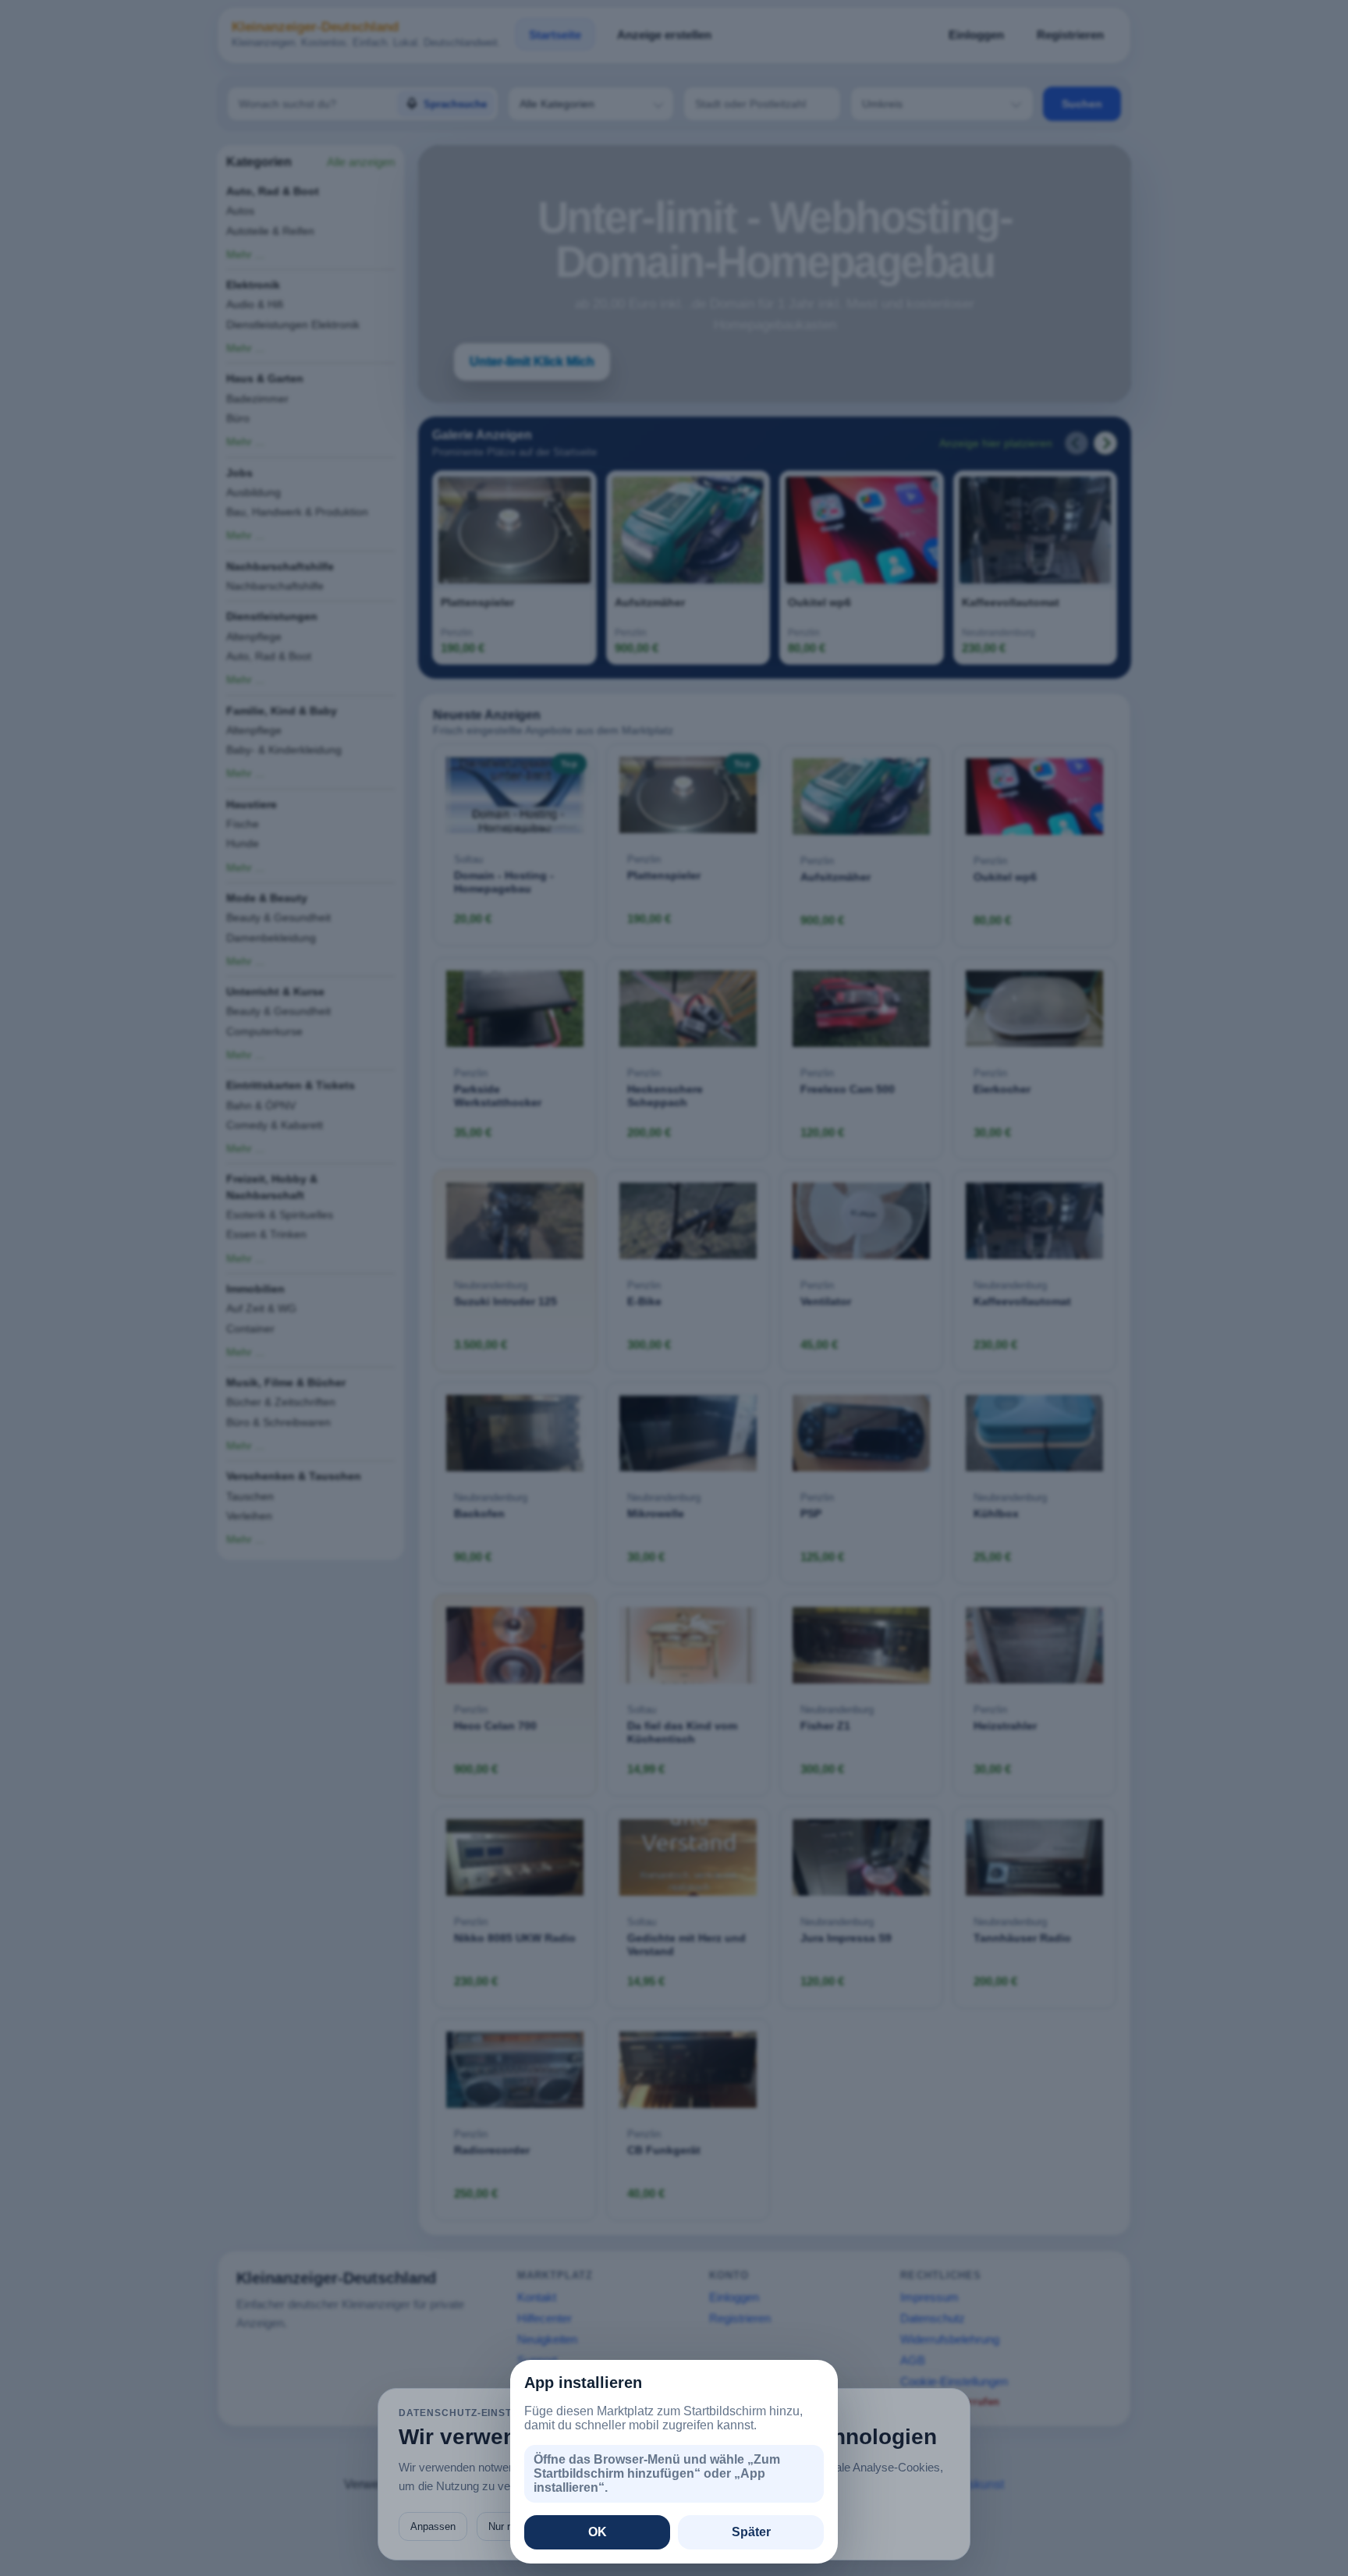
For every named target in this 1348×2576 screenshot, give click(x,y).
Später (751, 2532)
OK (598, 2532)
